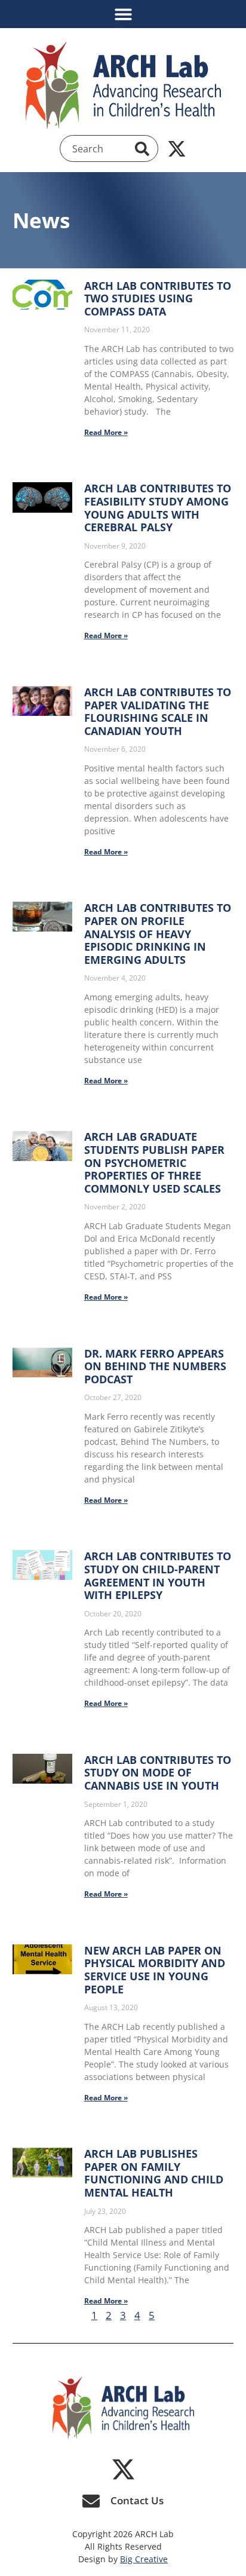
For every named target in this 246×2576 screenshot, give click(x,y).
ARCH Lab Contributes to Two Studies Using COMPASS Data (158, 298)
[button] (123, 14)
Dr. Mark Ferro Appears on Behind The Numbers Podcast (155, 1366)
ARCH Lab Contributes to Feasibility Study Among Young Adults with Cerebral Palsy (158, 508)
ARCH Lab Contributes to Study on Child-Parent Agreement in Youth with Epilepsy (158, 1575)
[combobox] (101, 149)
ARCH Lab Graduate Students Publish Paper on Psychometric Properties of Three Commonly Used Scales (154, 1162)
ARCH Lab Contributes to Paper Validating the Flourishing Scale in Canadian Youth (158, 711)
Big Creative (144, 2559)
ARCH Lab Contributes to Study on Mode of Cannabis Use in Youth (158, 1773)
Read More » (106, 432)
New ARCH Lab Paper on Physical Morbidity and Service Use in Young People (155, 1970)
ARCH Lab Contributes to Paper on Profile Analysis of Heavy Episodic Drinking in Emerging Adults (158, 933)
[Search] (144, 149)
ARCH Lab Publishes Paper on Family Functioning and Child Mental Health (154, 2173)
